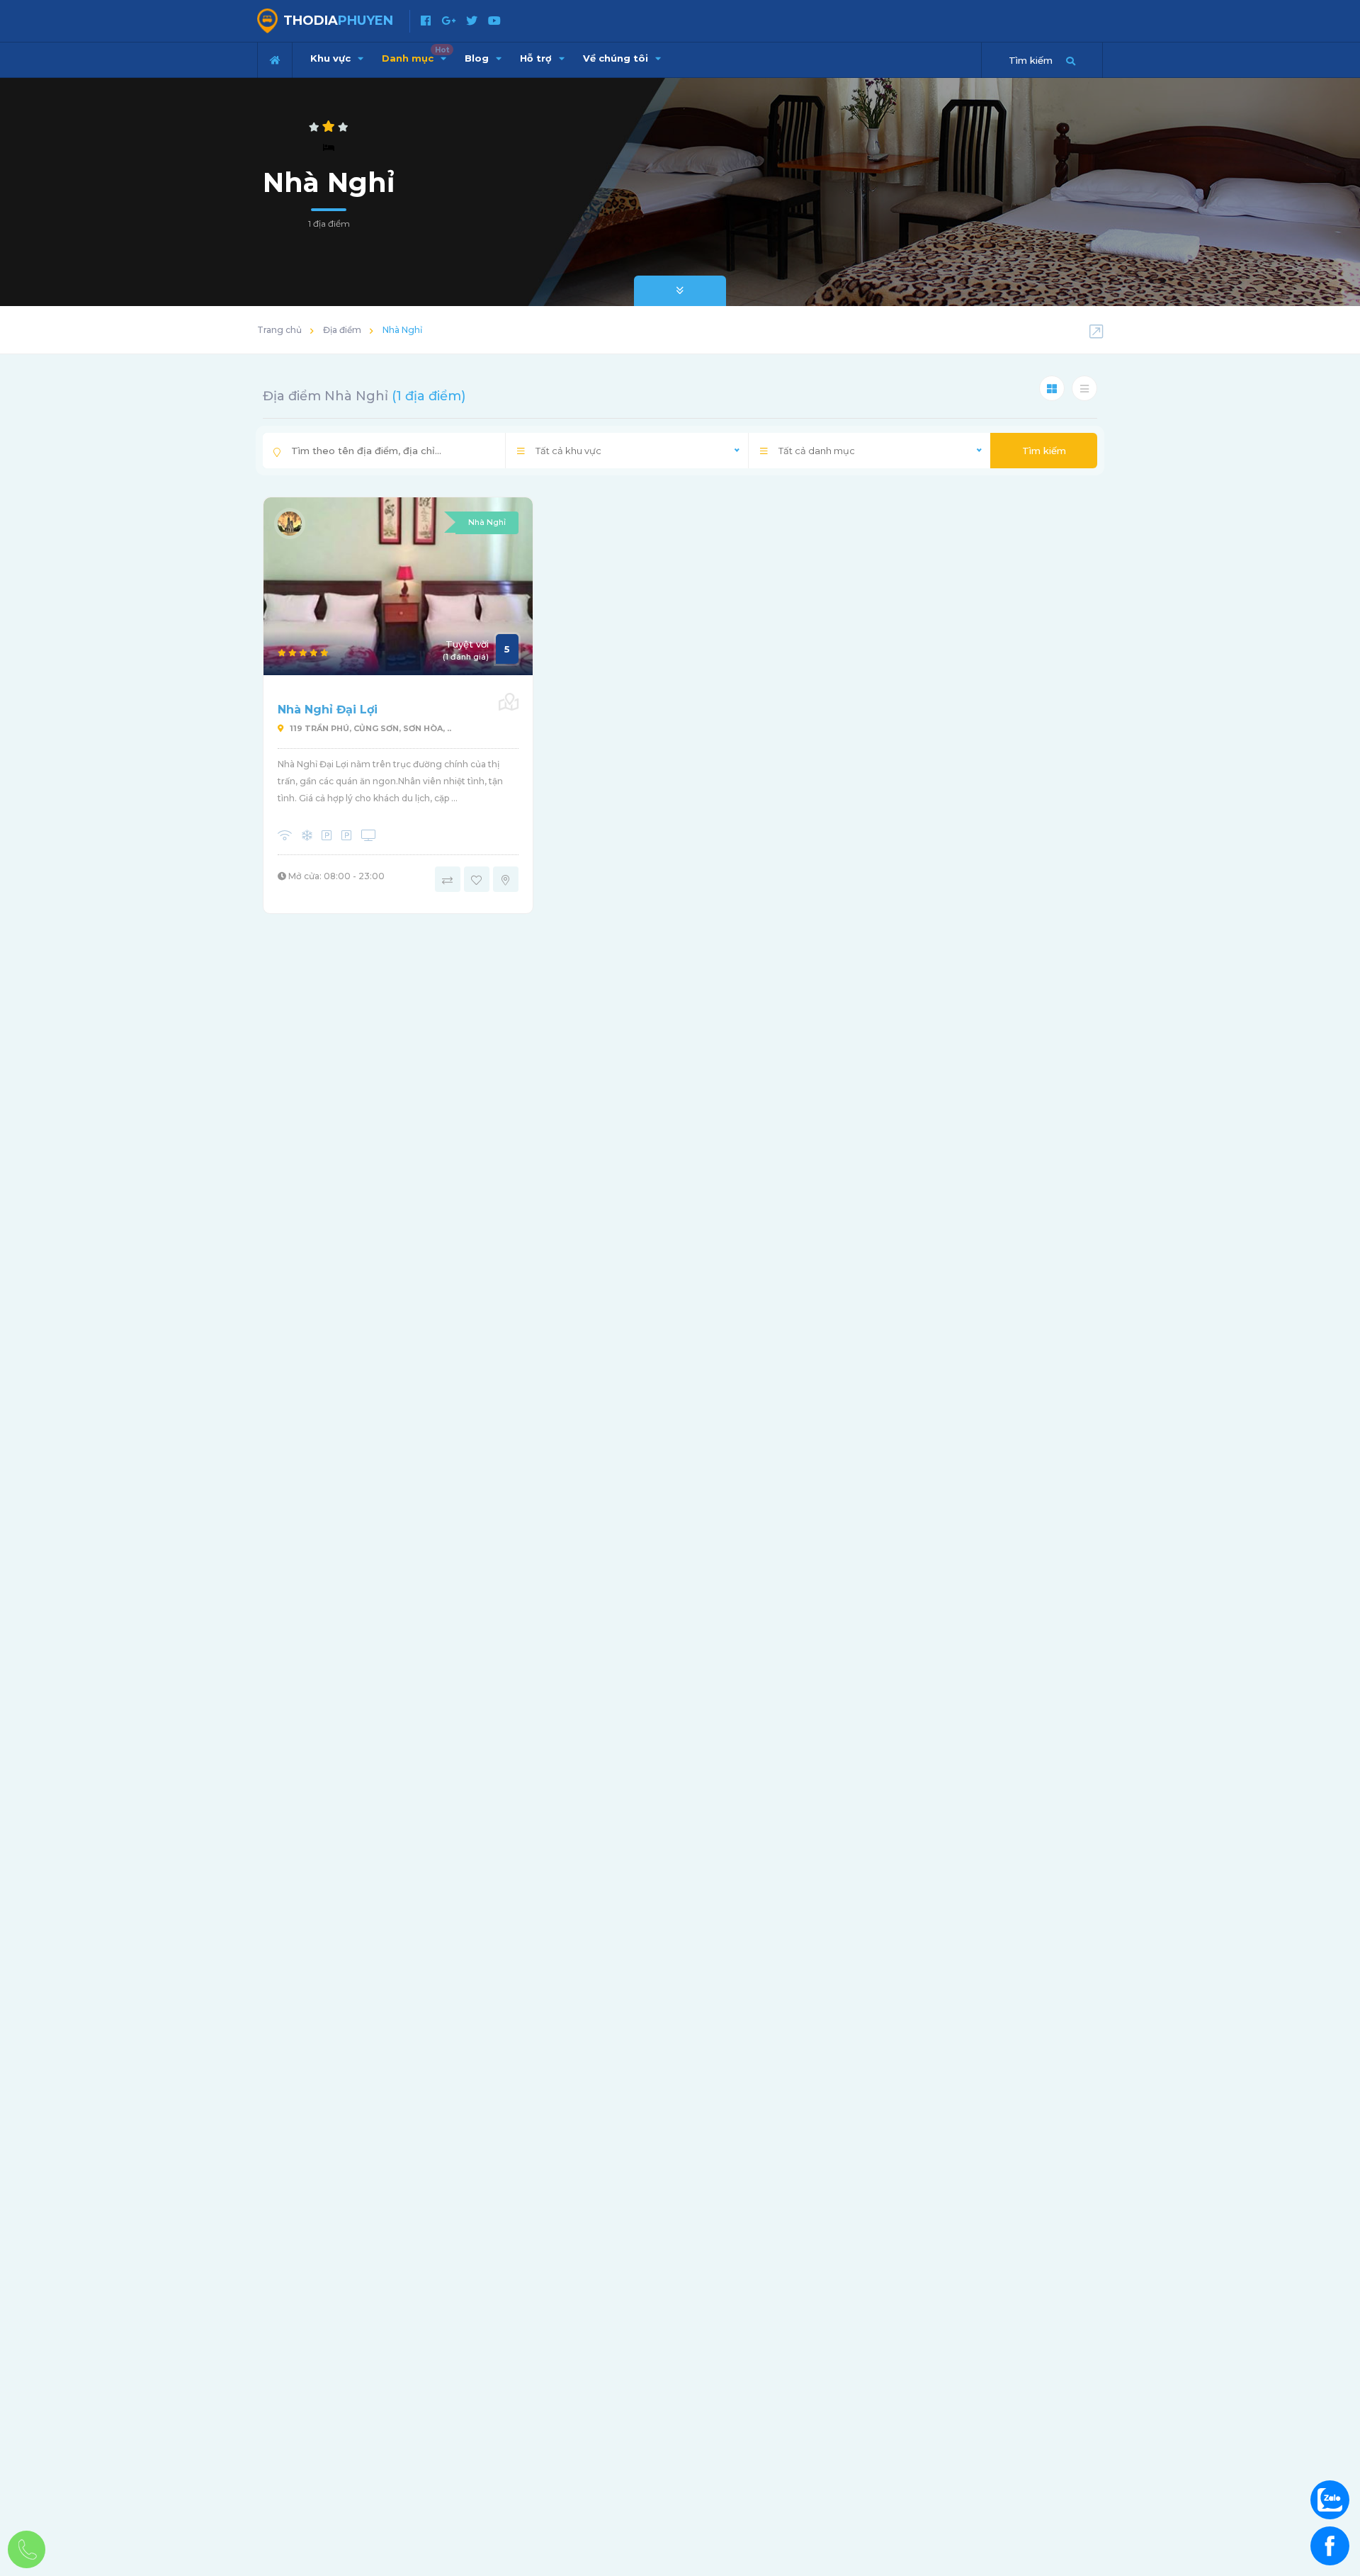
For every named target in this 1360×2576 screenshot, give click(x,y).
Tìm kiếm (1044, 451)
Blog (478, 58)
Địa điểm (342, 330)
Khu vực (332, 58)
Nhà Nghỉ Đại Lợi (328, 710)
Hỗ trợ (537, 58)
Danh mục (415, 55)
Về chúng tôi (617, 58)
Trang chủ (279, 330)
